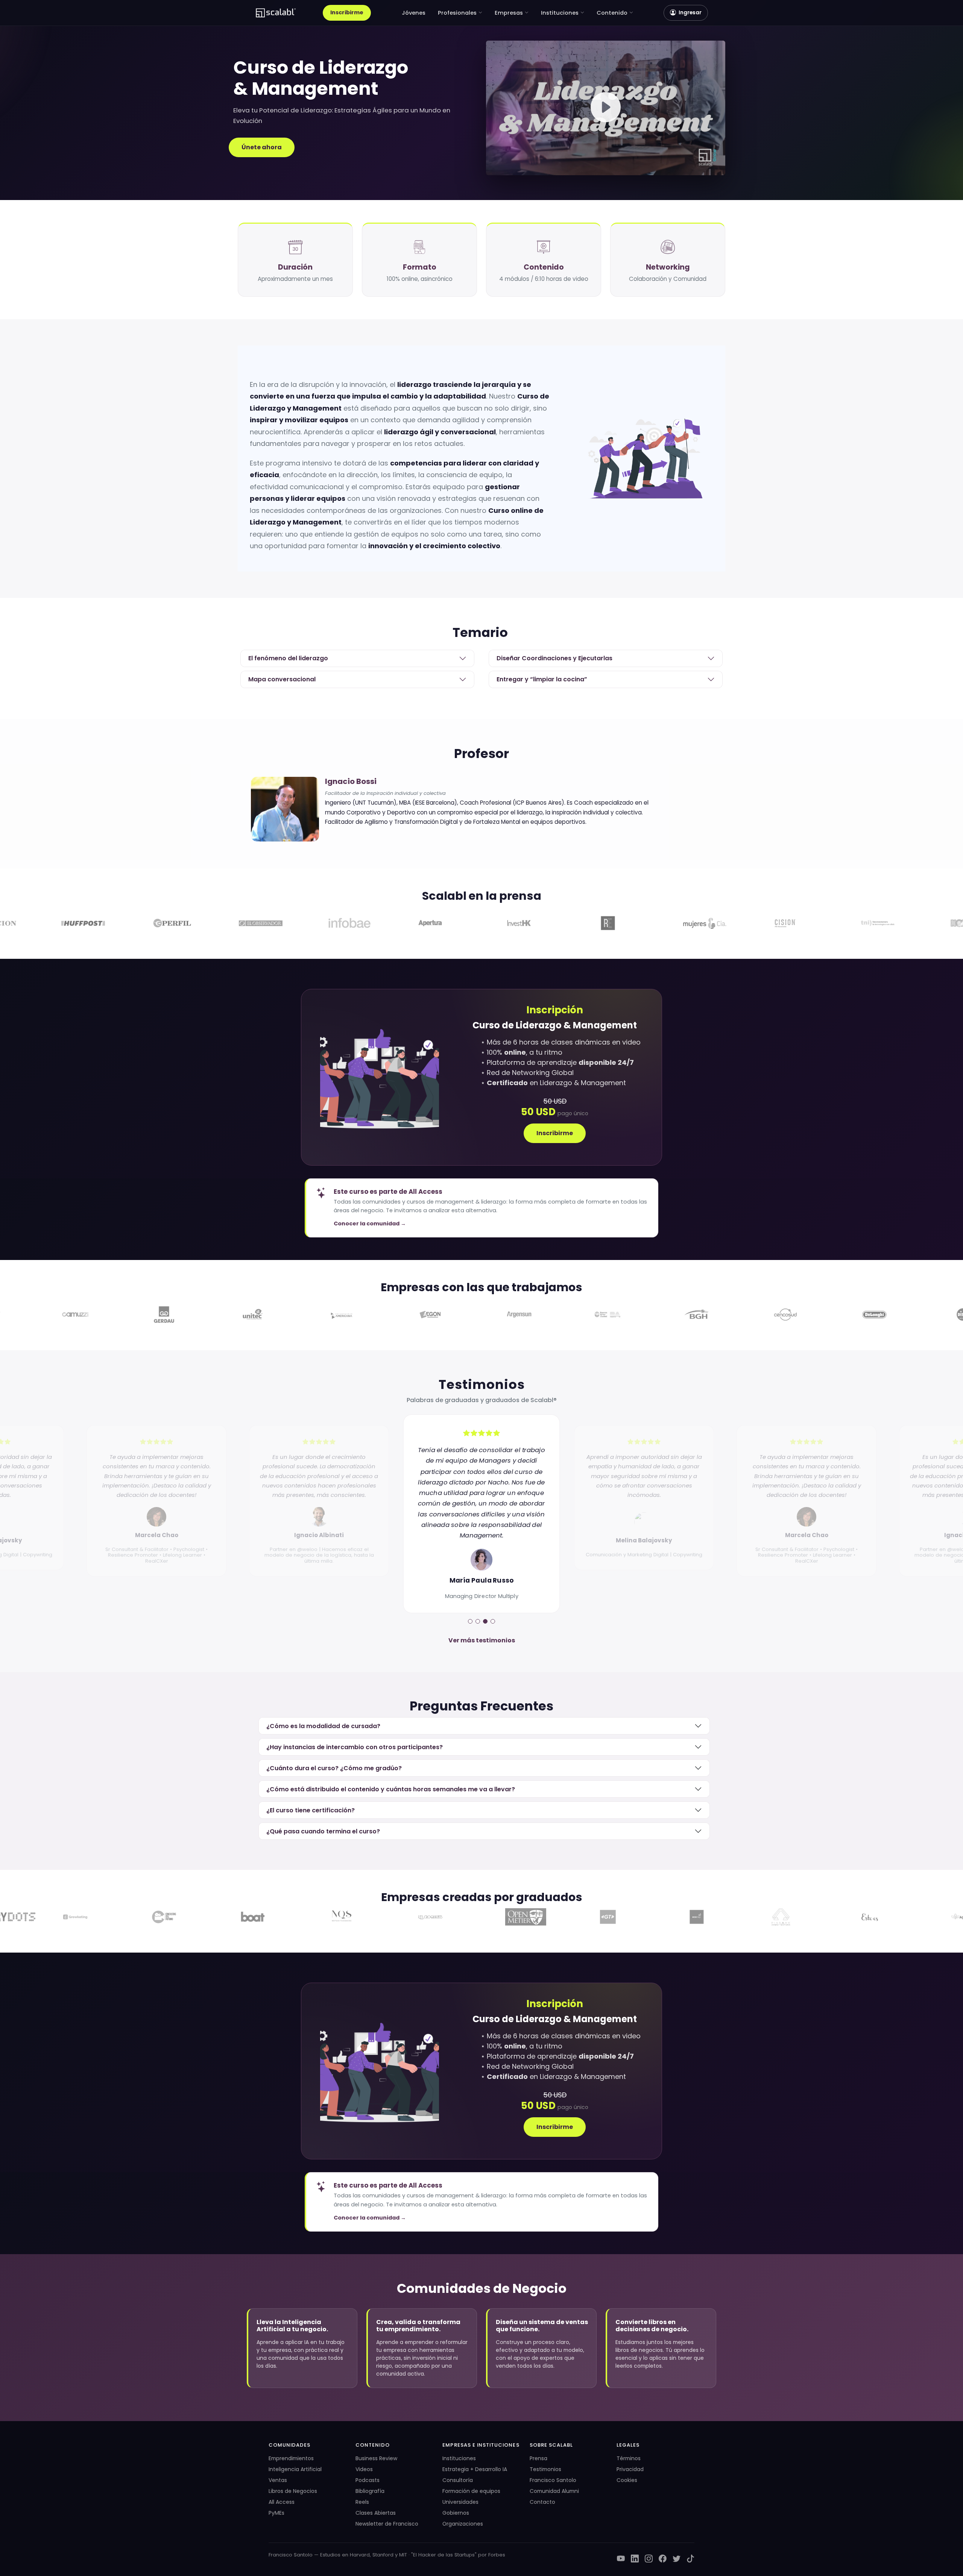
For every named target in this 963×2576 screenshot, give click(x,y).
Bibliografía (370, 2491)
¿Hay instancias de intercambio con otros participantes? (355, 1747)
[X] (677, 2559)
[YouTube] (621, 2559)
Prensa (538, 2458)
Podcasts (368, 2480)
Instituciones (560, 13)
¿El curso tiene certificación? (311, 1810)
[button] (606, 108)
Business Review (376, 2458)
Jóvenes (414, 13)
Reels (362, 2502)
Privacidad (630, 2469)
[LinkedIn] (635, 2559)
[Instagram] (649, 2559)
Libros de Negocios (293, 2491)
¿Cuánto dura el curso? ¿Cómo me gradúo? (334, 1768)
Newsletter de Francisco (387, 2524)
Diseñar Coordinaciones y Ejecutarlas (554, 658)
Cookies (627, 2480)
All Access (282, 2502)
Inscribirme (347, 12)
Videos (364, 2469)
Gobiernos (456, 2513)
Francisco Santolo (553, 2480)
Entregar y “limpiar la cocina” (542, 679)
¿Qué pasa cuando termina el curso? (323, 1831)
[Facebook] (663, 2559)
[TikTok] (690, 2559)
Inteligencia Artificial (295, 2469)
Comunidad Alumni (554, 2491)
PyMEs (276, 2513)
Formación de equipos (471, 2491)
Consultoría (458, 2480)
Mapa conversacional (282, 679)
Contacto (542, 2502)
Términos (629, 2458)
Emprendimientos (291, 2458)
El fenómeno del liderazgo (288, 658)
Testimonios (545, 2469)
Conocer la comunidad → (370, 1224)
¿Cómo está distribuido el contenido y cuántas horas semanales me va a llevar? (391, 1789)
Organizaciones (463, 2524)
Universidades (460, 2502)
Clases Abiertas (376, 2513)
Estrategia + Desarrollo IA (475, 2469)
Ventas (278, 2480)
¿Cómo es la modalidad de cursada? (323, 1726)
